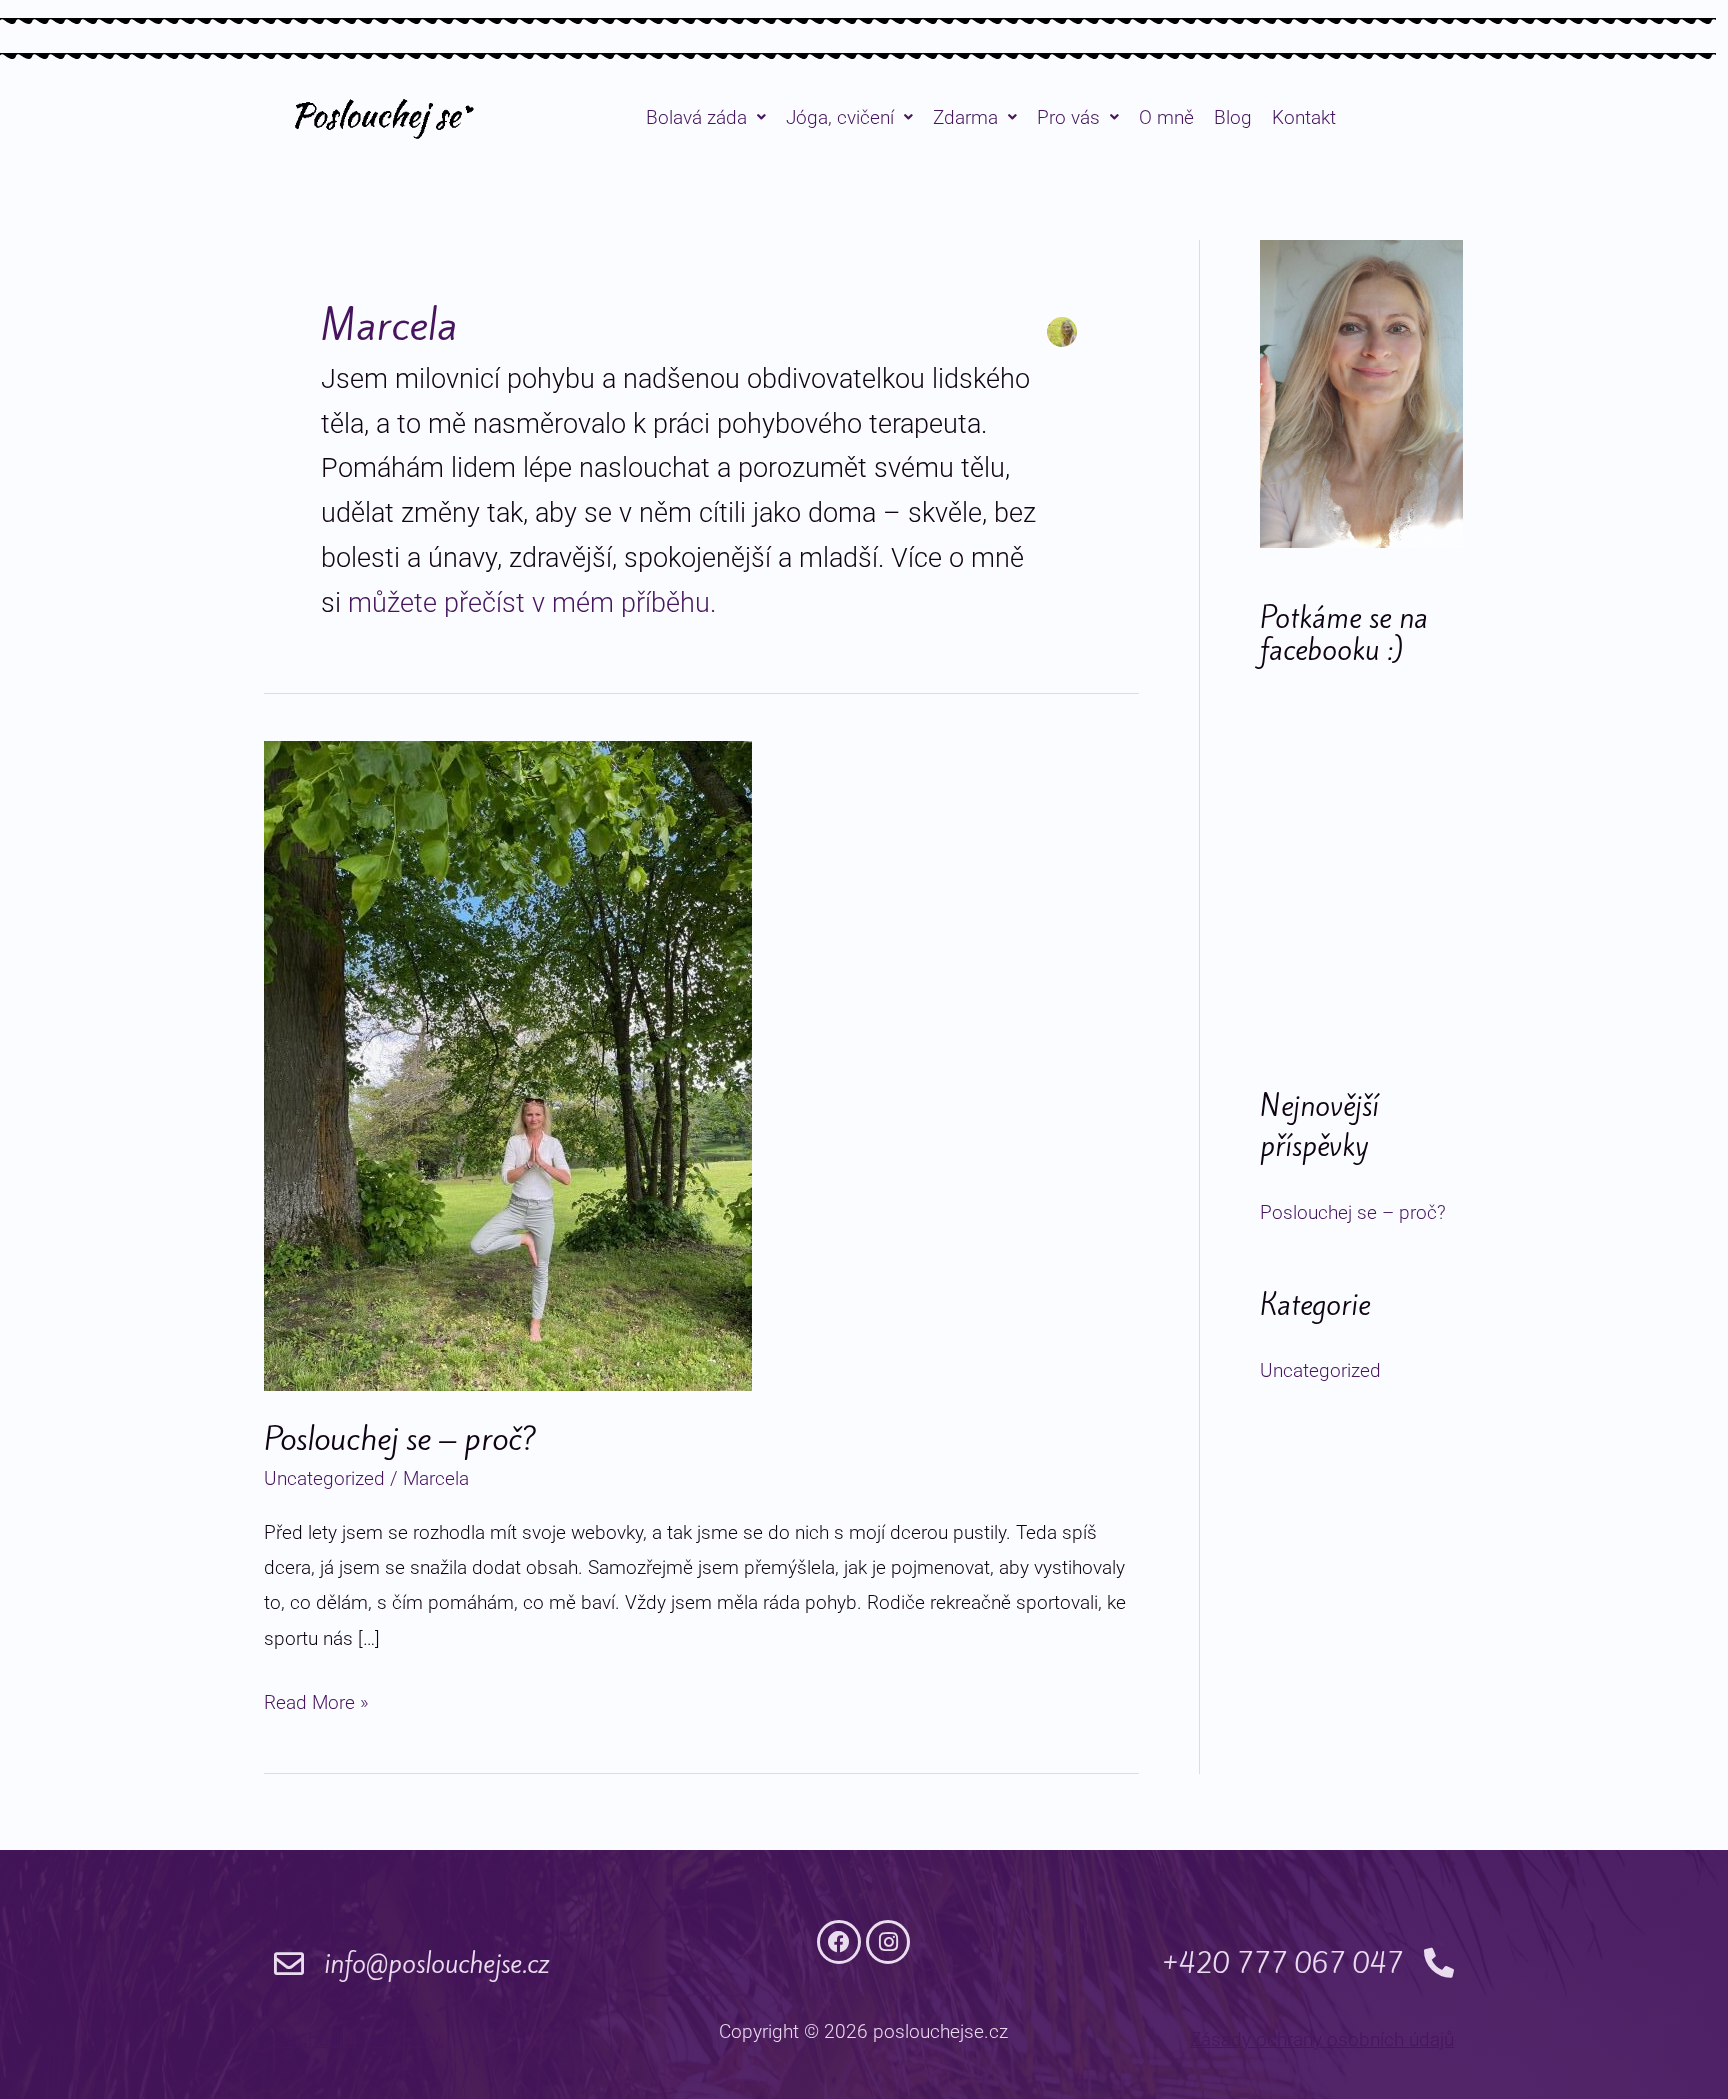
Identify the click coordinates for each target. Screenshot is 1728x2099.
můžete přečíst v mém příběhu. (532, 603)
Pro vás (1068, 117)
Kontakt (1304, 117)
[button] (706, 117)
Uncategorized (324, 1478)
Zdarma (965, 117)
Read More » (316, 1699)
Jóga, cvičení (840, 117)
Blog (1233, 117)
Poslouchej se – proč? (400, 1439)
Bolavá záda (696, 117)
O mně (1166, 117)
